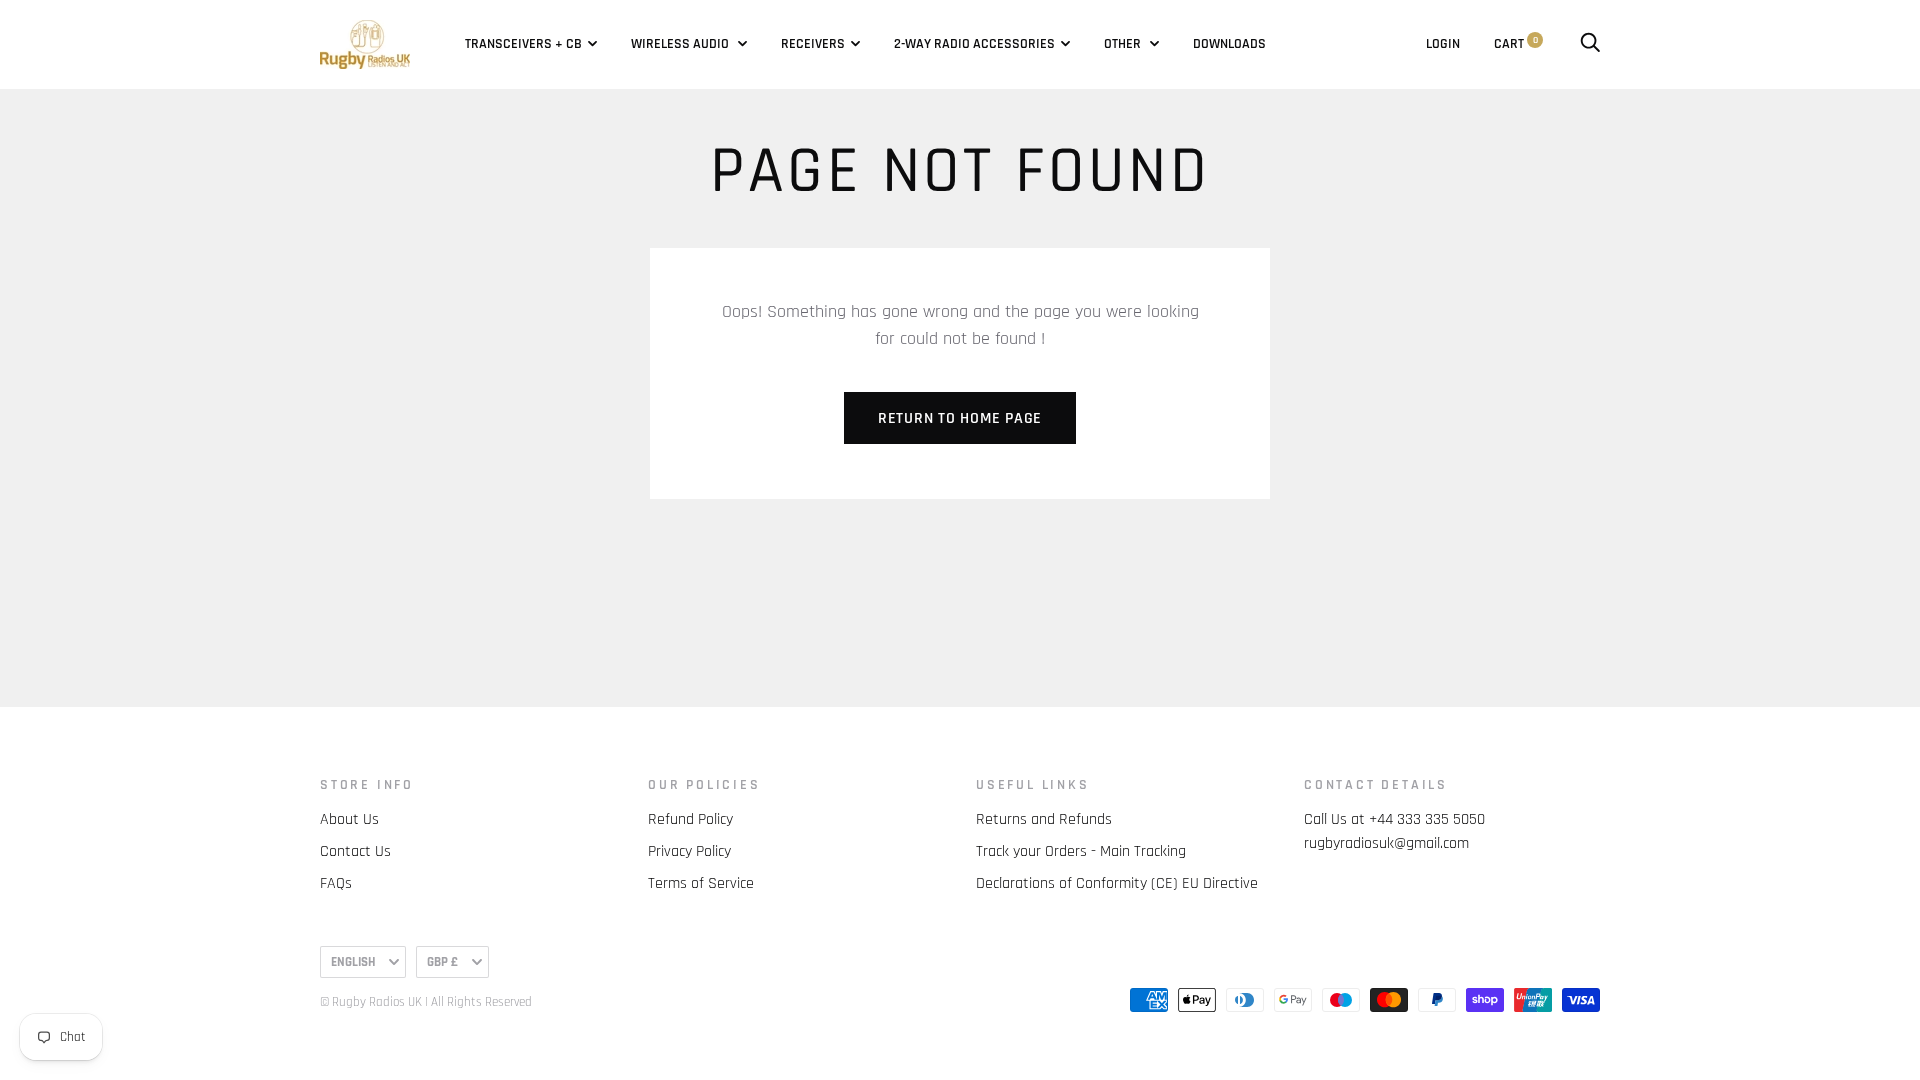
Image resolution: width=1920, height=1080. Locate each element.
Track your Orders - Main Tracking (1081, 851)
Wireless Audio (681, 44)
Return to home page (960, 418)
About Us (349, 819)
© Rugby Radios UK (371, 1002)
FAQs (336, 883)
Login (1443, 44)
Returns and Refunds (1044, 819)
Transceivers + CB (523, 44)
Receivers (813, 44)
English (353, 962)
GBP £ (442, 962)
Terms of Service (701, 883)
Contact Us (355, 851)
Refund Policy (690, 819)
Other (1124, 44)
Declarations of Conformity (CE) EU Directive (1117, 883)
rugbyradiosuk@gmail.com (1386, 843)
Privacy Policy (689, 851)
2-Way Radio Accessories (974, 44)
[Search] (1590, 44)
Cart (1516, 44)
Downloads (1229, 44)
